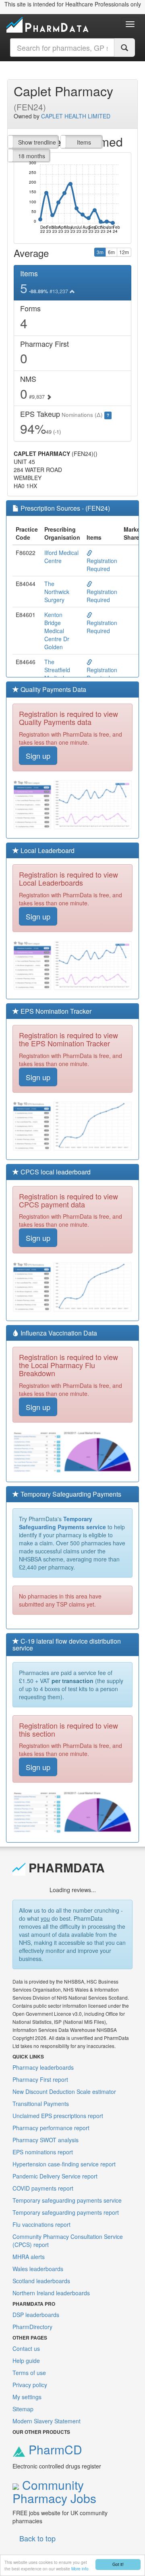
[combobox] (62, 48)
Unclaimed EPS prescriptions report (58, 2116)
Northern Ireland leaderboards (51, 2293)
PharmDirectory (32, 2327)
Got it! (118, 2564)
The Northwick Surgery (57, 592)
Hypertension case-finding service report (64, 2164)
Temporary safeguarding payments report (66, 2212)
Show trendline (37, 142)
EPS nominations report (43, 2152)
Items (84, 142)
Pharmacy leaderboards (43, 2067)
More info (80, 2569)
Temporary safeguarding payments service (67, 2200)
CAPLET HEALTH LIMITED (76, 116)
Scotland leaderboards (41, 2281)
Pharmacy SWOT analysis (46, 2140)
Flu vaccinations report (41, 2224)
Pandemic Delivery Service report (55, 2176)
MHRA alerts (29, 2257)
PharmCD (54, 2449)
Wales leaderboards (38, 2269)
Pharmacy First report (40, 2079)
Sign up (38, 756)
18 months (32, 156)
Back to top (37, 2538)
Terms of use (29, 2373)
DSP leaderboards (36, 2315)
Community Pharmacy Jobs (54, 2491)
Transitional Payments (41, 2104)
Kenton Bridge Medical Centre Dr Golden (57, 631)
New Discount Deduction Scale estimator (64, 2091)
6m (111, 252)
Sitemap (23, 2409)
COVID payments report (43, 2188)
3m (100, 252)
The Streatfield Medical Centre (57, 674)
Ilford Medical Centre (61, 557)
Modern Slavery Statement (47, 2421)
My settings (27, 2397)
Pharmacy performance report (51, 2128)
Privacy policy (30, 2385)
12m (124, 252)
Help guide (26, 2361)
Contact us (26, 2348)
